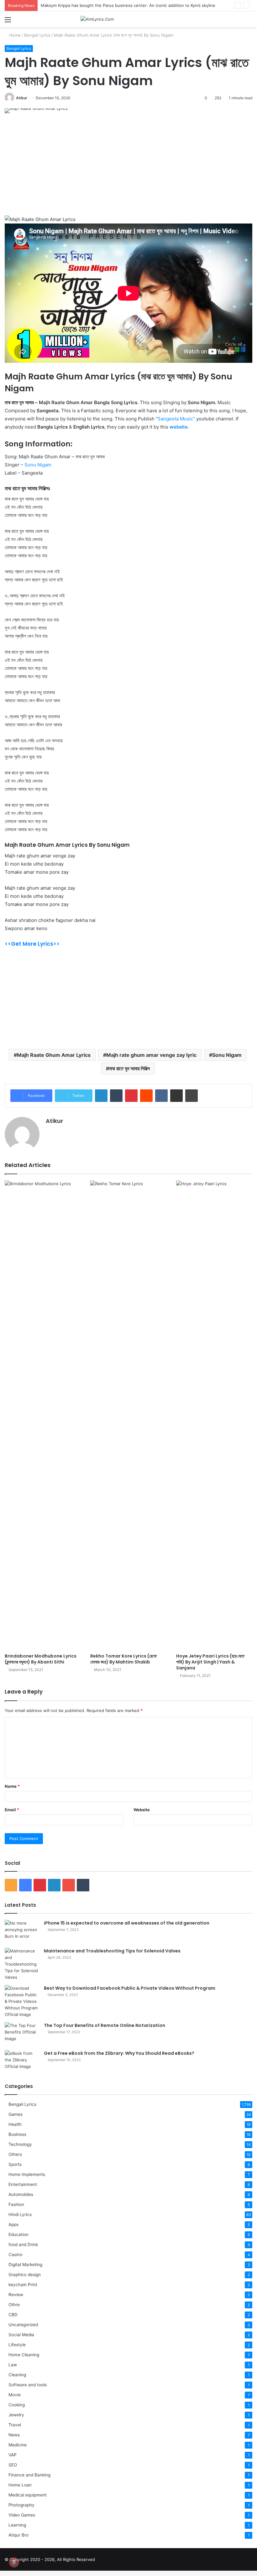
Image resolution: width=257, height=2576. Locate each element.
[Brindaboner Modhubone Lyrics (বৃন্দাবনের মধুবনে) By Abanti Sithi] (43, 1415)
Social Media (21, 2335)
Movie (15, 2395)
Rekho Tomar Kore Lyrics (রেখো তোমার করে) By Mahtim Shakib (123, 1659)
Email (12, 1810)
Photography (21, 2505)
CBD (13, 2315)
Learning (17, 2525)
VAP (13, 2455)
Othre (14, 2305)
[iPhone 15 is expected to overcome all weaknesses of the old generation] (22, 1932)
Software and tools (28, 2385)
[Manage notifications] (14, 2562)
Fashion (16, 2204)
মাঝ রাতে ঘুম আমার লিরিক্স (129, 1068)
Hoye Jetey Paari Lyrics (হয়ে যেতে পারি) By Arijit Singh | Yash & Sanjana (210, 1662)
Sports (15, 2164)
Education (18, 2234)
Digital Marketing (25, 2265)
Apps (13, 2224)
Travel (15, 2425)
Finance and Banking (29, 2475)
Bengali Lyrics (37, 35)
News (14, 2435)
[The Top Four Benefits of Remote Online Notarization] (22, 2034)
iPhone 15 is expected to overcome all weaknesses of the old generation (127, 1923)
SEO (13, 2465)
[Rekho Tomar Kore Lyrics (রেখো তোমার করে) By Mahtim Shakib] (128, 1415)
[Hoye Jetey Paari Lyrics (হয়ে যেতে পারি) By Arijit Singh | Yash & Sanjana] (214, 1415)
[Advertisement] (128, 169)
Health (15, 2124)
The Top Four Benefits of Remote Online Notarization (105, 2025)
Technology (20, 2144)
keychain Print (23, 2285)
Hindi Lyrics (20, 2214)
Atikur (22, 98)
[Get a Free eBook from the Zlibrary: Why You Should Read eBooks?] (22, 2062)
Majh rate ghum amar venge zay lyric (151, 1055)
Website (142, 1810)
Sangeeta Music (175, 419)
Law (13, 2365)
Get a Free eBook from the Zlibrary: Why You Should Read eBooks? (119, 2053)
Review (16, 2295)
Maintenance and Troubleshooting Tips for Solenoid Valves (112, 1951)
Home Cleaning (24, 2355)
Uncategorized (23, 2325)
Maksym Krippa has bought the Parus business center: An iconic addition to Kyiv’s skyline (128, 5)
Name (12, 1786)
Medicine (18, 2445)
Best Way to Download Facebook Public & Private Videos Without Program (130, 1988)
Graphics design (25, 2275)
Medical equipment (28, 2495)
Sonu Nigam (38, 465)
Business (17, 2134)
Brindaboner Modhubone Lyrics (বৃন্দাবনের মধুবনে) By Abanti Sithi (41, 1659)
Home (14, 35)
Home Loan (20, 2485)
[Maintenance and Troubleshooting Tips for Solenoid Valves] (22, 1964)
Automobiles (21, 2194)
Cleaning (17, 2375)
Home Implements (27, 2174)
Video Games (22, 2515)
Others (15, 2154)
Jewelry (16, 2415)
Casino (15, 2255)
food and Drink (23, 2244)
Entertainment (23, 2184)
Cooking (17, 2405)
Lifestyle (17, 2345)
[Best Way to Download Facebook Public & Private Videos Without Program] (22, 2001)
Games (16, 2114)
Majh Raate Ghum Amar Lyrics (54, 1055)
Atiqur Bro (18, 2535)
